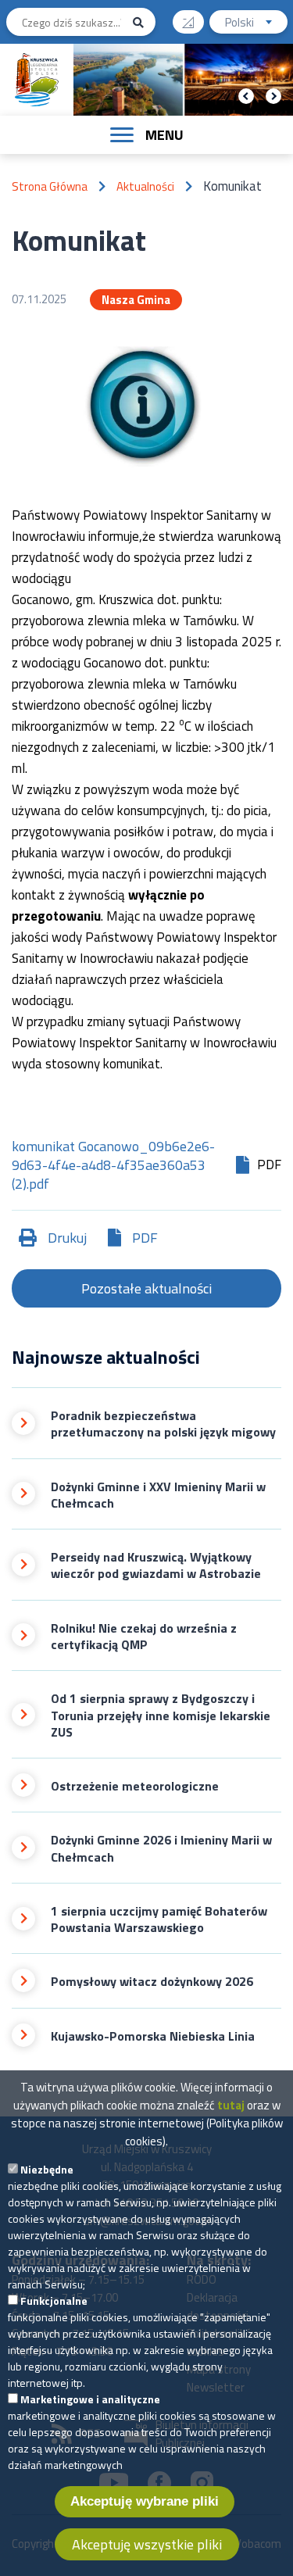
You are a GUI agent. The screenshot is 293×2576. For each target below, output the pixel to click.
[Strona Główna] (37, 80)
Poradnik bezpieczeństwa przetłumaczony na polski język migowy (163, 1424)
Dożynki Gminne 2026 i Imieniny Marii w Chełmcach (161, 1849)
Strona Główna (50, 186)
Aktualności (145, 186)
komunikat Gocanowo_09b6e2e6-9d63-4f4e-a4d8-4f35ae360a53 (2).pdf (113, 1165)
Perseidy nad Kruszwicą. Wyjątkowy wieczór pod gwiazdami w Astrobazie (156, 1566)
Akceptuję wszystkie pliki (147, 2544)
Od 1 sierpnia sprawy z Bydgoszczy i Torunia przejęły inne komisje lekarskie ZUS (161, 1716)
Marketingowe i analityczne (90, 2399)
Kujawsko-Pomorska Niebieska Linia (153, 2036)
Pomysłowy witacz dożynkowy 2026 (152, 1982)
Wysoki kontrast (188, 22)
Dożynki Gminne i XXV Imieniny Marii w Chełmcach (158, 1496)
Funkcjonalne (54, 2301)
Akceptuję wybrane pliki (145, 2501)
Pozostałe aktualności (146, 1288)
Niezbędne (47, 2169)
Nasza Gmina (136, 300)
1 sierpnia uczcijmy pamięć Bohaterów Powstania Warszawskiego (159, 1920)
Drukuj (67, 1238)
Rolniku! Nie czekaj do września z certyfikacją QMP (144, 1637)
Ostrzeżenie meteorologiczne (135, 1786)
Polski (256, 23)
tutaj (231, 2105)
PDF (145, 1238)
